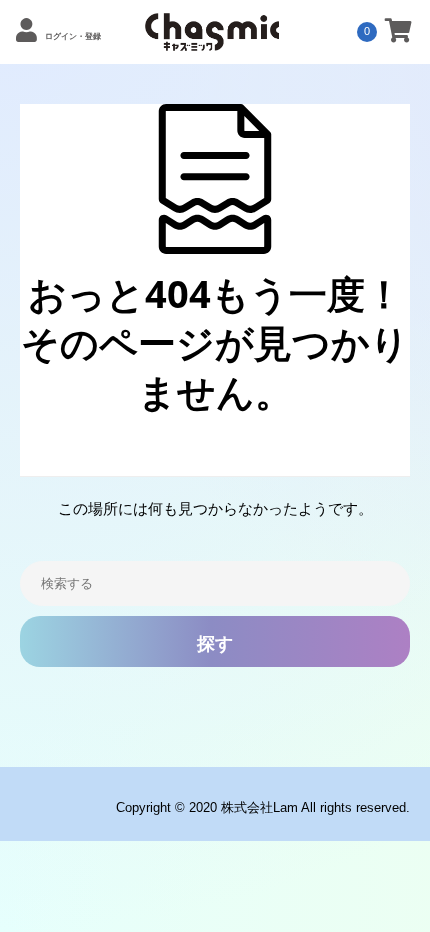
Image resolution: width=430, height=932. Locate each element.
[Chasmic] (212, 40)
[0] (398, 34)
